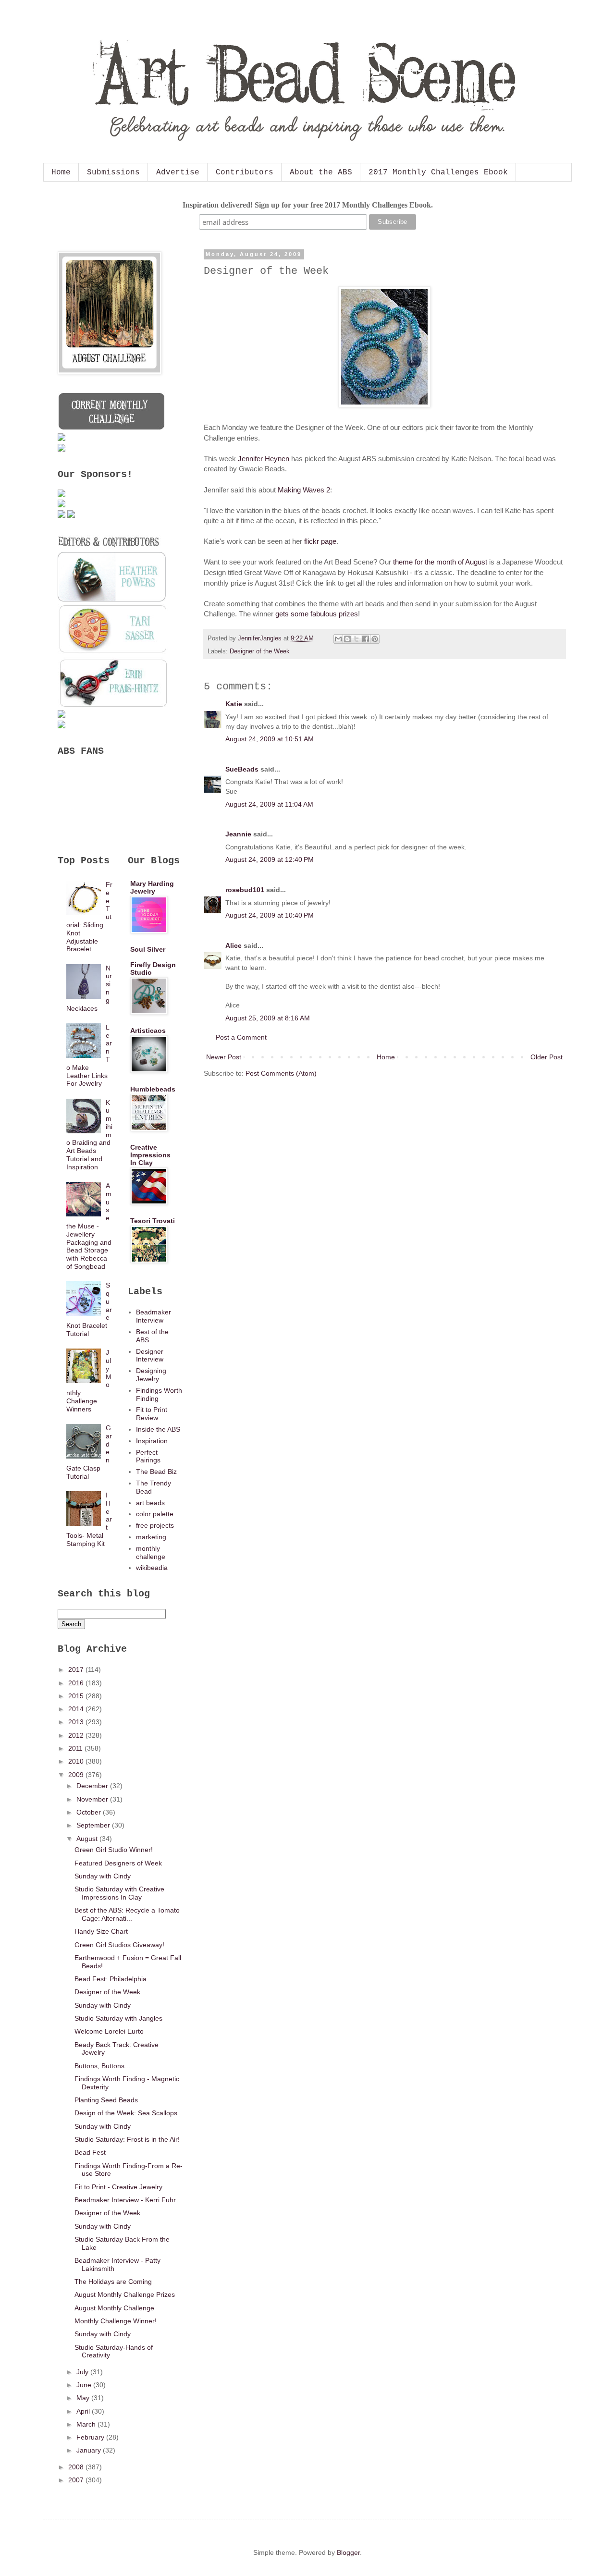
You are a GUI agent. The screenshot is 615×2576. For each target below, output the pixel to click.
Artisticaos (148, 1030)
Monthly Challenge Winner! (116, 2321)
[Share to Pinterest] (375, 639)
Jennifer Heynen (264, 459)
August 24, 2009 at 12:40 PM (270, 859)
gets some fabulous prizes (317, 614)
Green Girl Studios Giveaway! (119, 1945)
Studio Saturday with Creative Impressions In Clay (119, 1893)
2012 (77, 1735)
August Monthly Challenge (114, 2308)
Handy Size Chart (101, 1931)
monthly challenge (151, 1552)
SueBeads (242, 769)
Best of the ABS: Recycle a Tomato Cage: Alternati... (127, 1914)
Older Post (547, 1057)
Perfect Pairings (148, 1456)
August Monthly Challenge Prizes (125, 2294)
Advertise (178, 172)
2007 (77, 2480)
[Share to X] (357, 639)
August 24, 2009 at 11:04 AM (269, 804)
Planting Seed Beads (106, 2100)
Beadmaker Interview (154, 1316)
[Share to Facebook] (366, 639)
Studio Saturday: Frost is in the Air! (127, 2139)
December (93, 1786)
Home (61, 172)
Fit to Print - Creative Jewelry (118, 2187)
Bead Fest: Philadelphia (111, 1979)
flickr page (320, 541)
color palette (155, 1514)
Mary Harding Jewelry (152, 887)
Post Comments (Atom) (281, 1073)
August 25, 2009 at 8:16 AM (268, 1018)
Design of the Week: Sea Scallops (126, 2113)
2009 (77, 1775)
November (93, 1799)
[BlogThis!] (347, 639)
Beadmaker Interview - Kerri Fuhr (125, 2200)
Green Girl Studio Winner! (114, 1850)
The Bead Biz (156, 1472)
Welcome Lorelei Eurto (109, 2031)
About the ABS (321, 172)
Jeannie (238, 834)
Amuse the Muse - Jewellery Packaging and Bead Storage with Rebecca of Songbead (89, 1226)
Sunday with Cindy (103, 1876)
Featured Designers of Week (118, 1863)
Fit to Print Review (152, 1414)
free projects (155, 1525)
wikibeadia (152, 1568)
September (94, 1825)
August (88, 1839)
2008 (77, 2467)
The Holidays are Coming (113, 2282)
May (84, 2398)
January (90, 2450)
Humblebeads (153, 1089)
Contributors (245, 172)
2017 (77, 1669)
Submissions (113, 172)
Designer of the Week (260, 651)
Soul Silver (148, 949)
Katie (234, 704)
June (85, 2385)
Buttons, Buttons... (102, 2066)
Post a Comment (241, 1037)
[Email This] (338, 639)
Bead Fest (90, 2152)
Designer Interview (150, 1355)
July (83, 2372)
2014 (77, 1709)
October (90, 1812)
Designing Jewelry (151, 1375)
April (84, 2411)
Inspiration (152, 1441)
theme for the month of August (441, 562)
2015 (77, 1696)
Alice (234, 945)
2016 (77, 1683)
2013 (77, 1722)
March (87, 2424)
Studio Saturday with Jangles (118, 2018)
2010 (77, 1761)
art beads (150, 1503)
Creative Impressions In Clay (150, 1155)
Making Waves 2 (304, 490)
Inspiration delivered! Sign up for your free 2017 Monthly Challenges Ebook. (308, 205)
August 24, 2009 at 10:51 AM (270, 739)
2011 (76, 1748)
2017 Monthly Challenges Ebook (438, 172)
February (91, 2437)
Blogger (348, 2552)
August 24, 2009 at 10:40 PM (270, 915)
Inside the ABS (158, 1429)
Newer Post (224, 1057)
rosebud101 (245, 890)
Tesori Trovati (153, 1221)
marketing (151, 1537)
